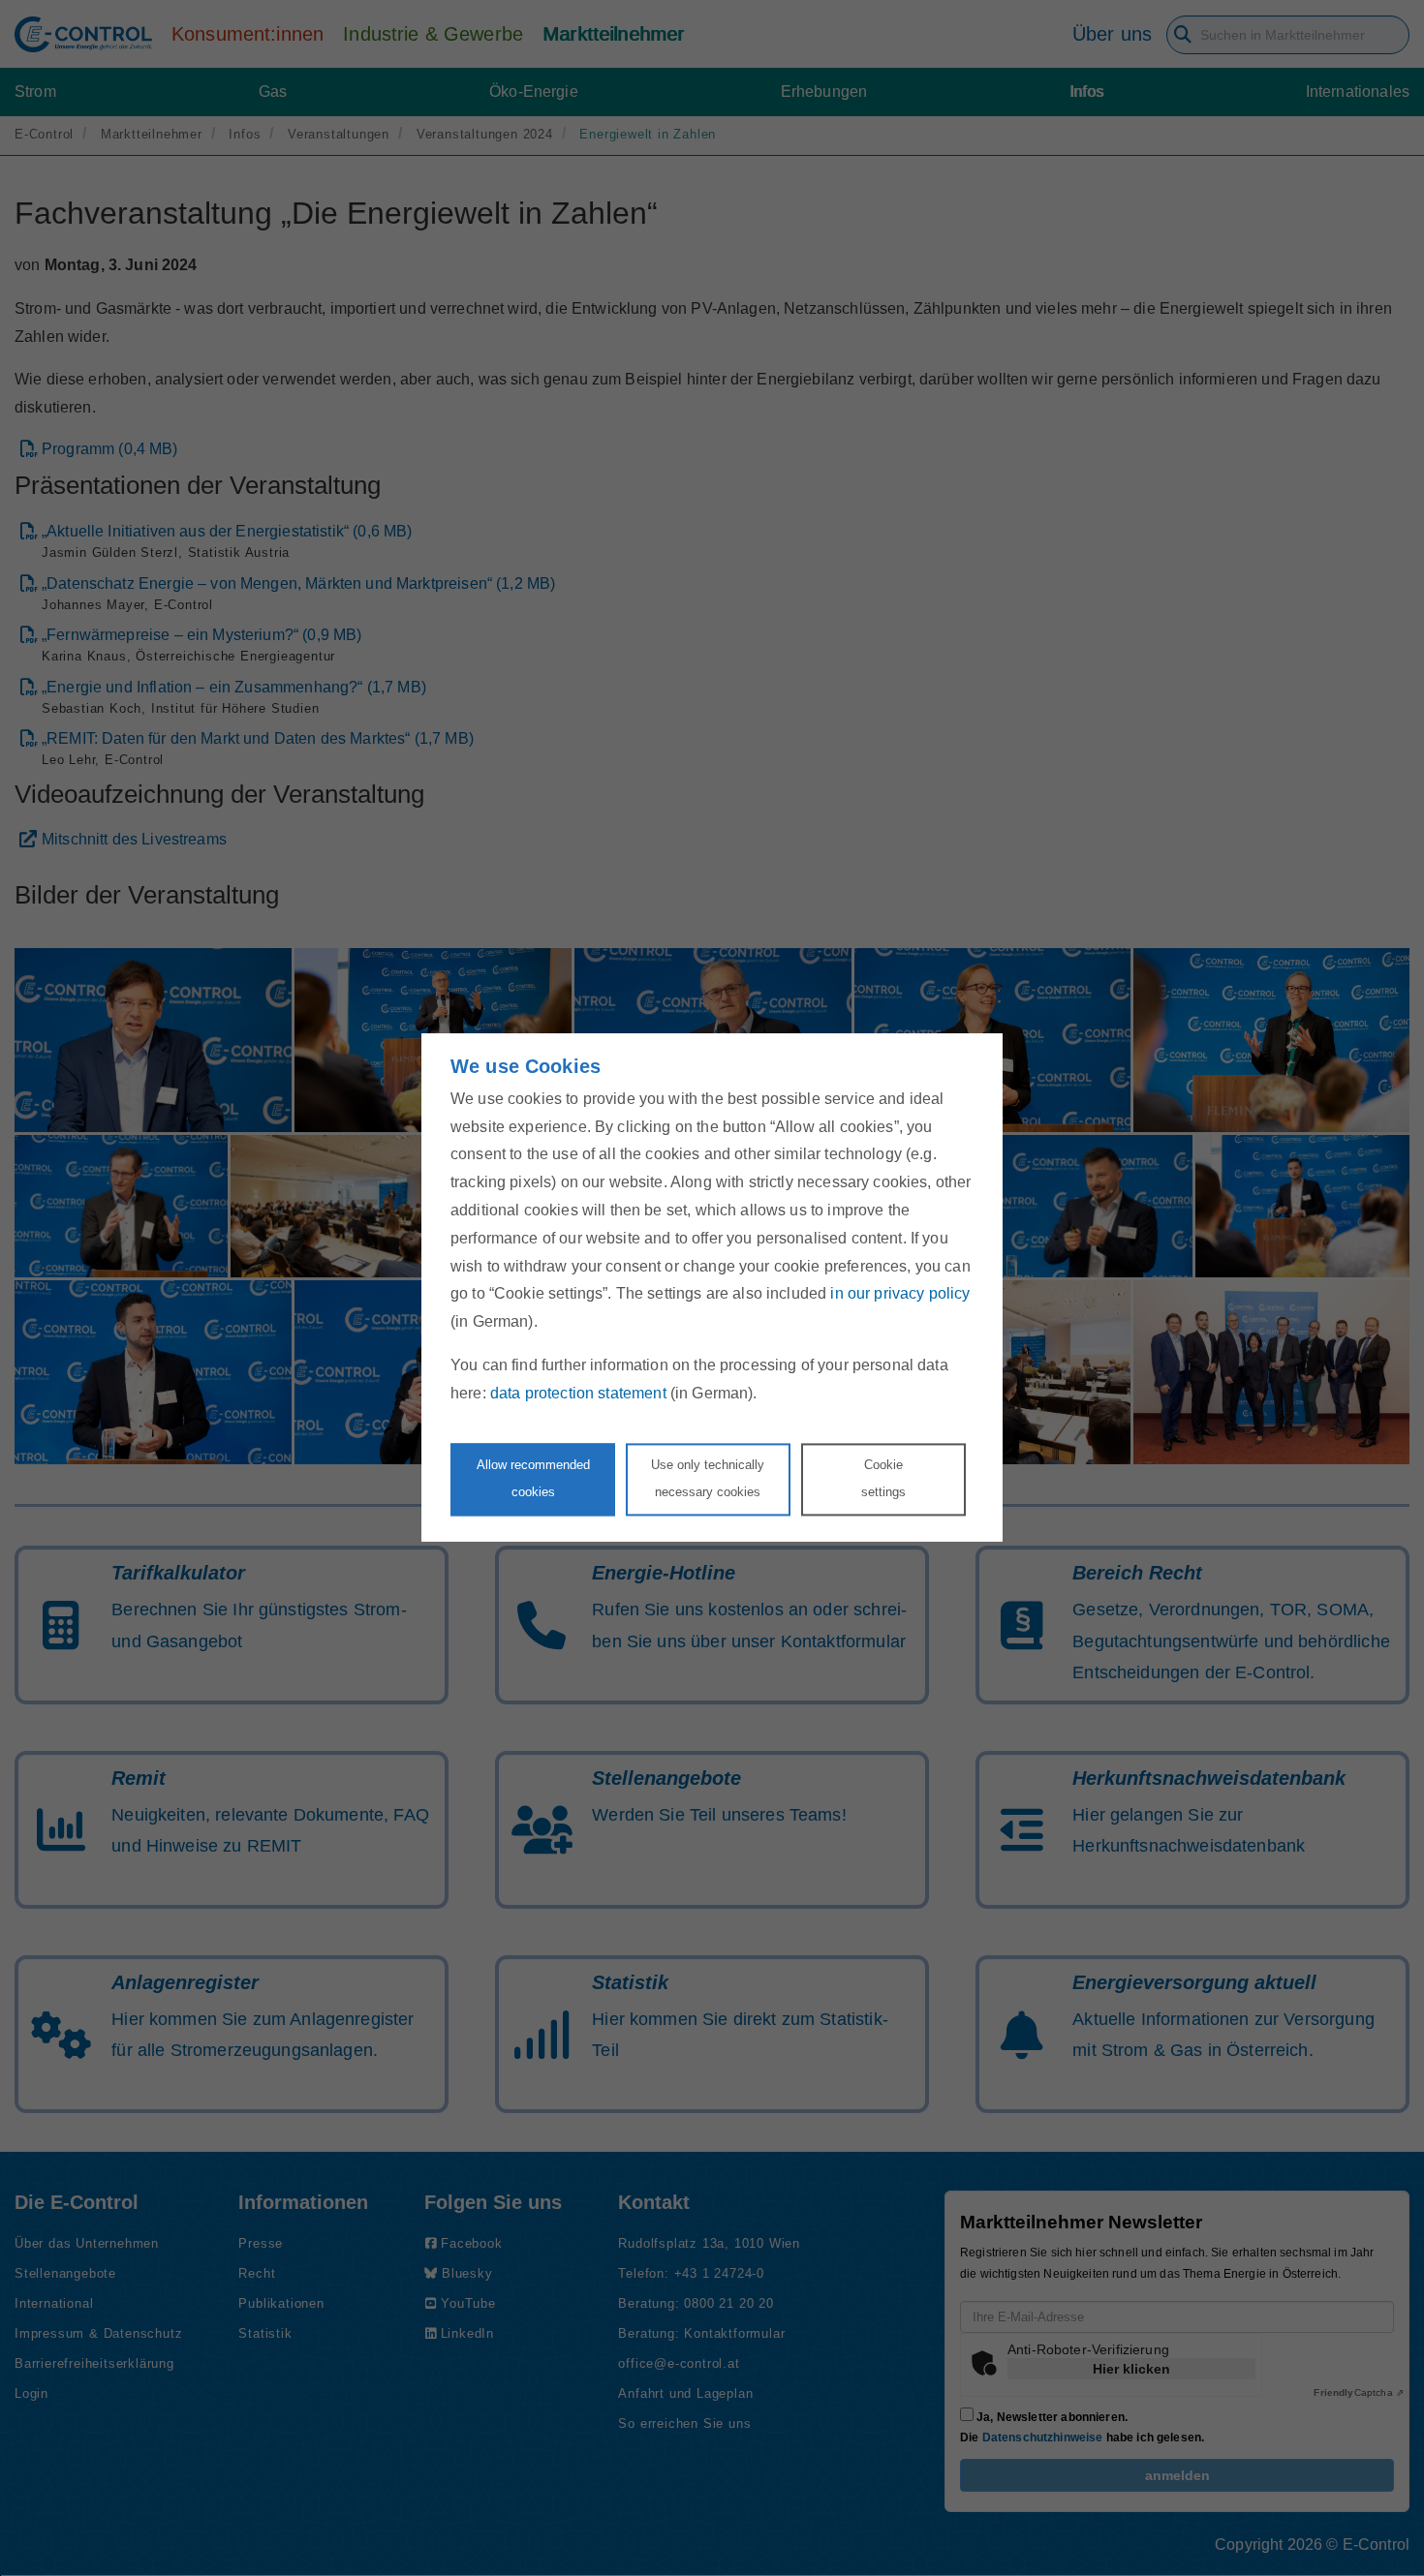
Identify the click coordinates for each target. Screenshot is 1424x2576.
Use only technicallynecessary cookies (708, 1479)
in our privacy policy (900, 1294)
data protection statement (578, 1393)
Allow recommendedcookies (533, 1479)
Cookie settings (883, 1479)
